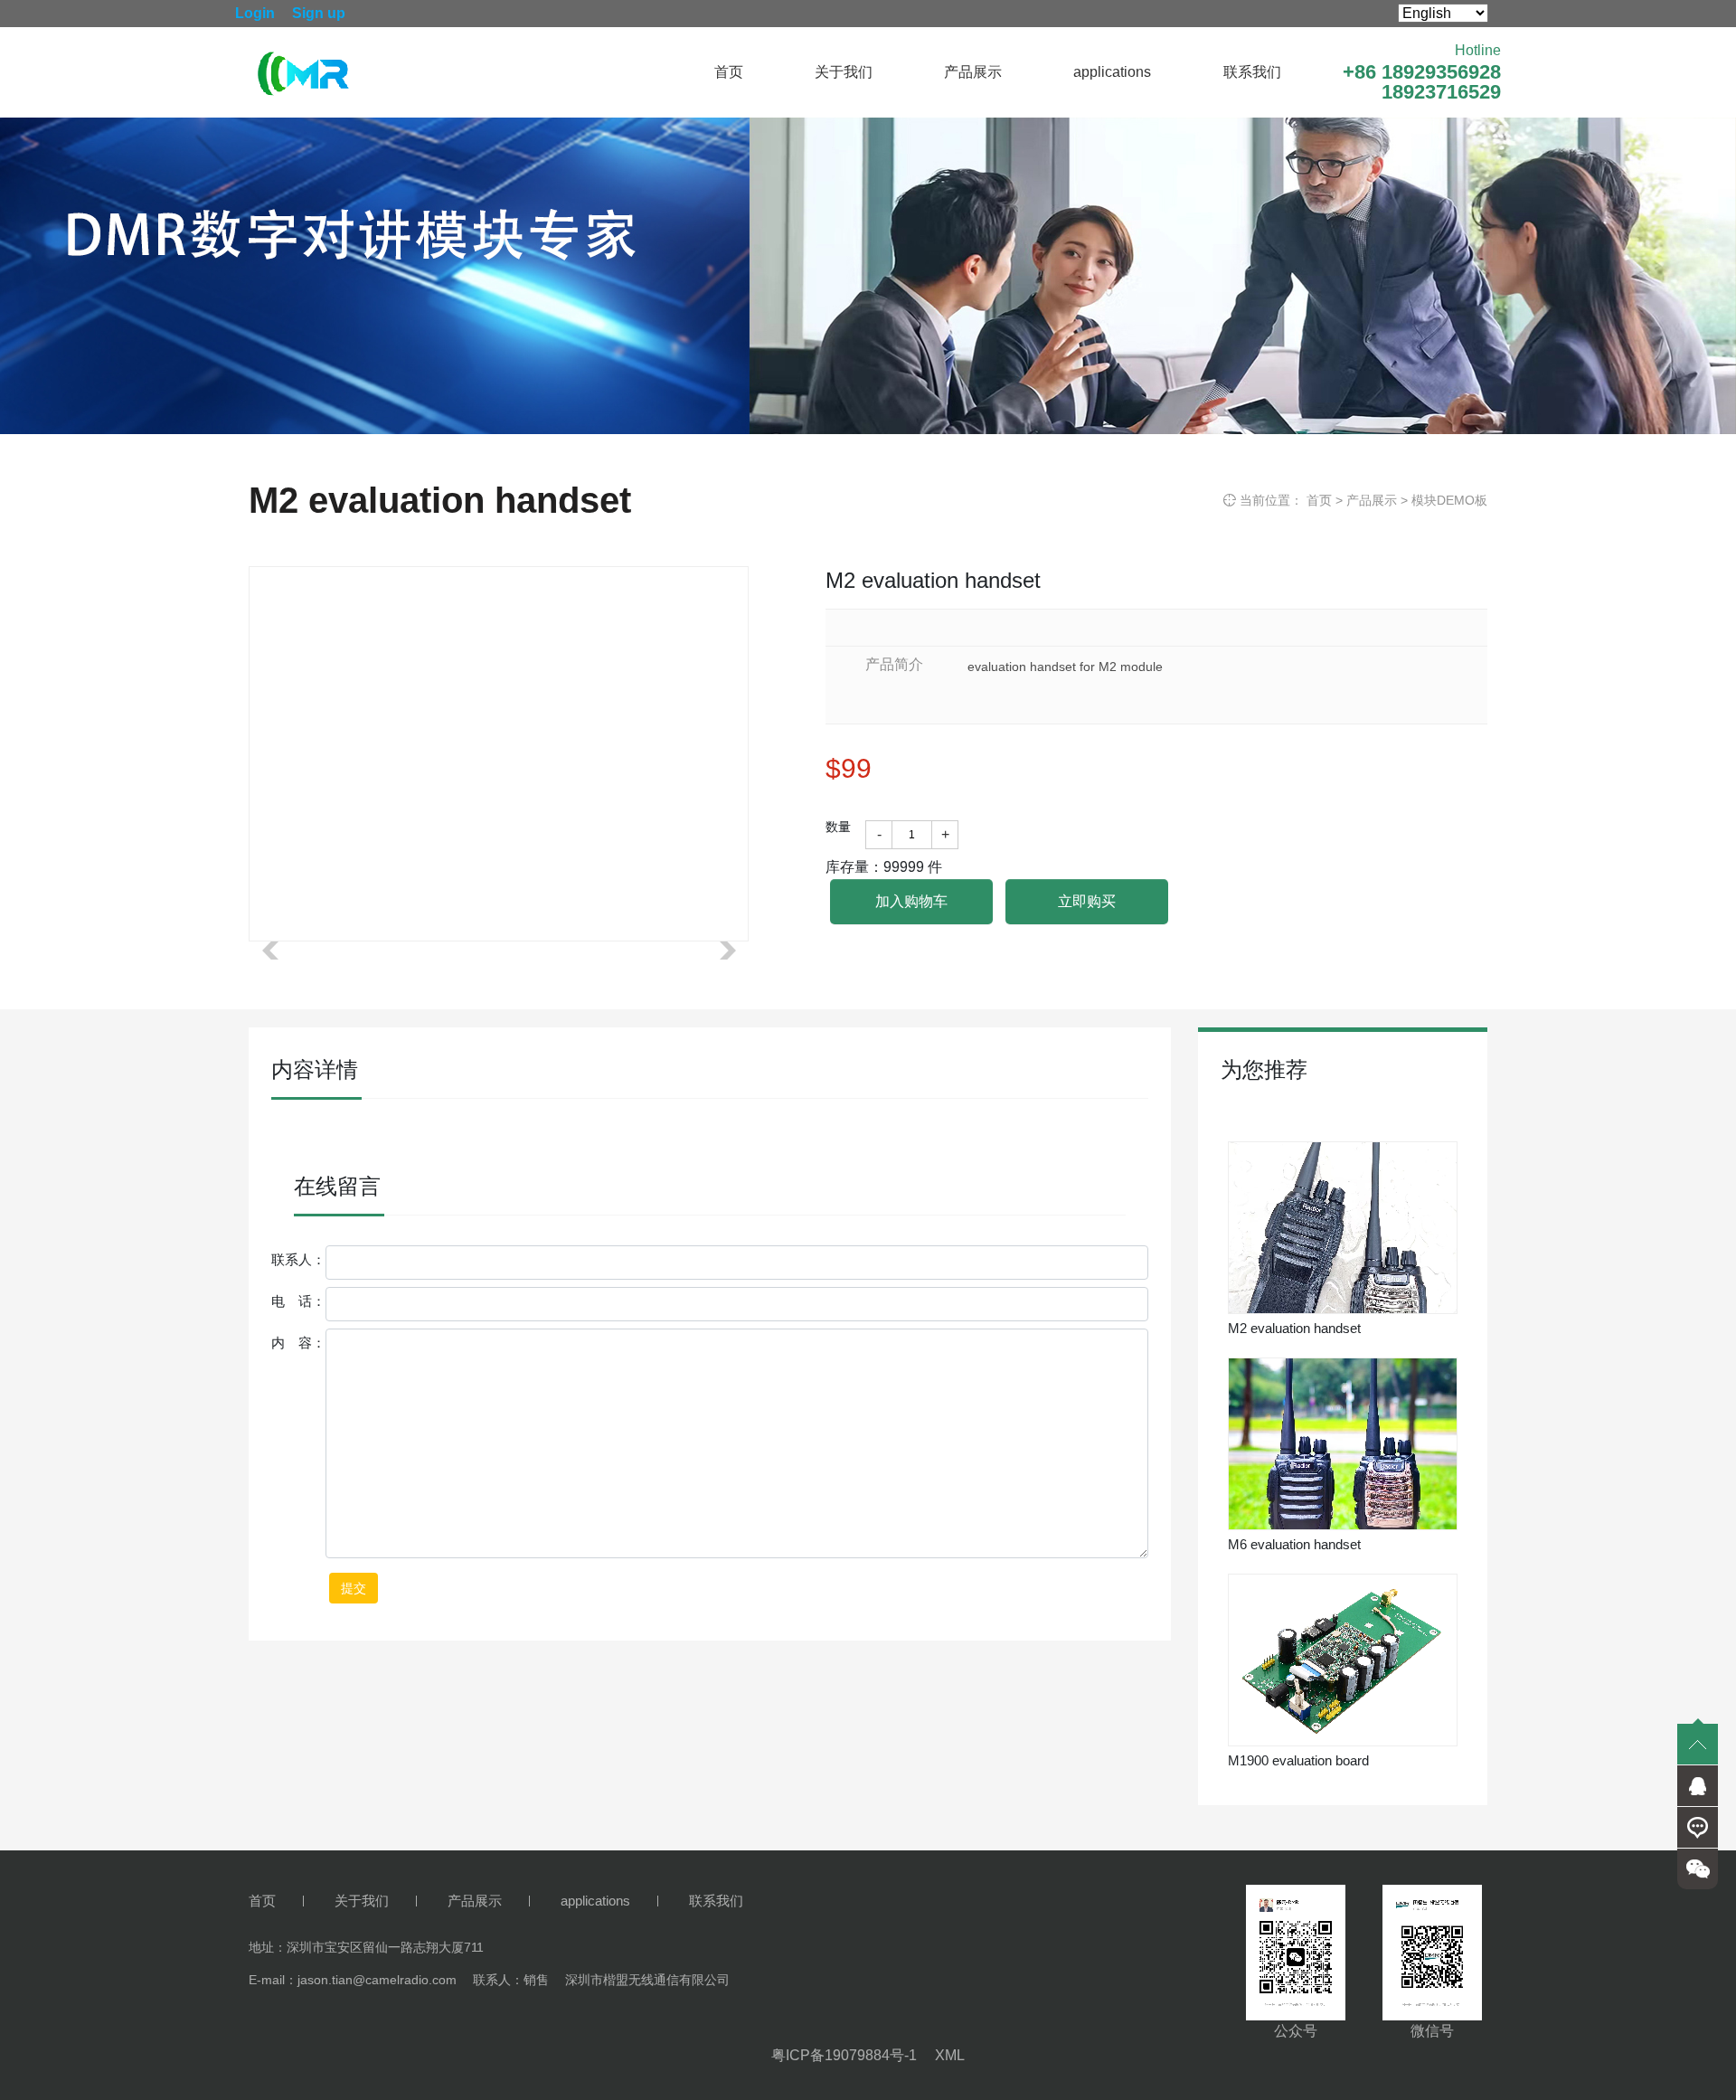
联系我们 (1252, 72)
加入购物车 (911, 901)
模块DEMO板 (1449, 500)
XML (950, 2055)
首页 (729, 72)
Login (255, 13)
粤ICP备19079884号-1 (844, 2055)
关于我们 (844, 72)
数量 (838, 827)
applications (1112, 72)
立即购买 (1087, 901)
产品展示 (973, 72)
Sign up (319, 13)
